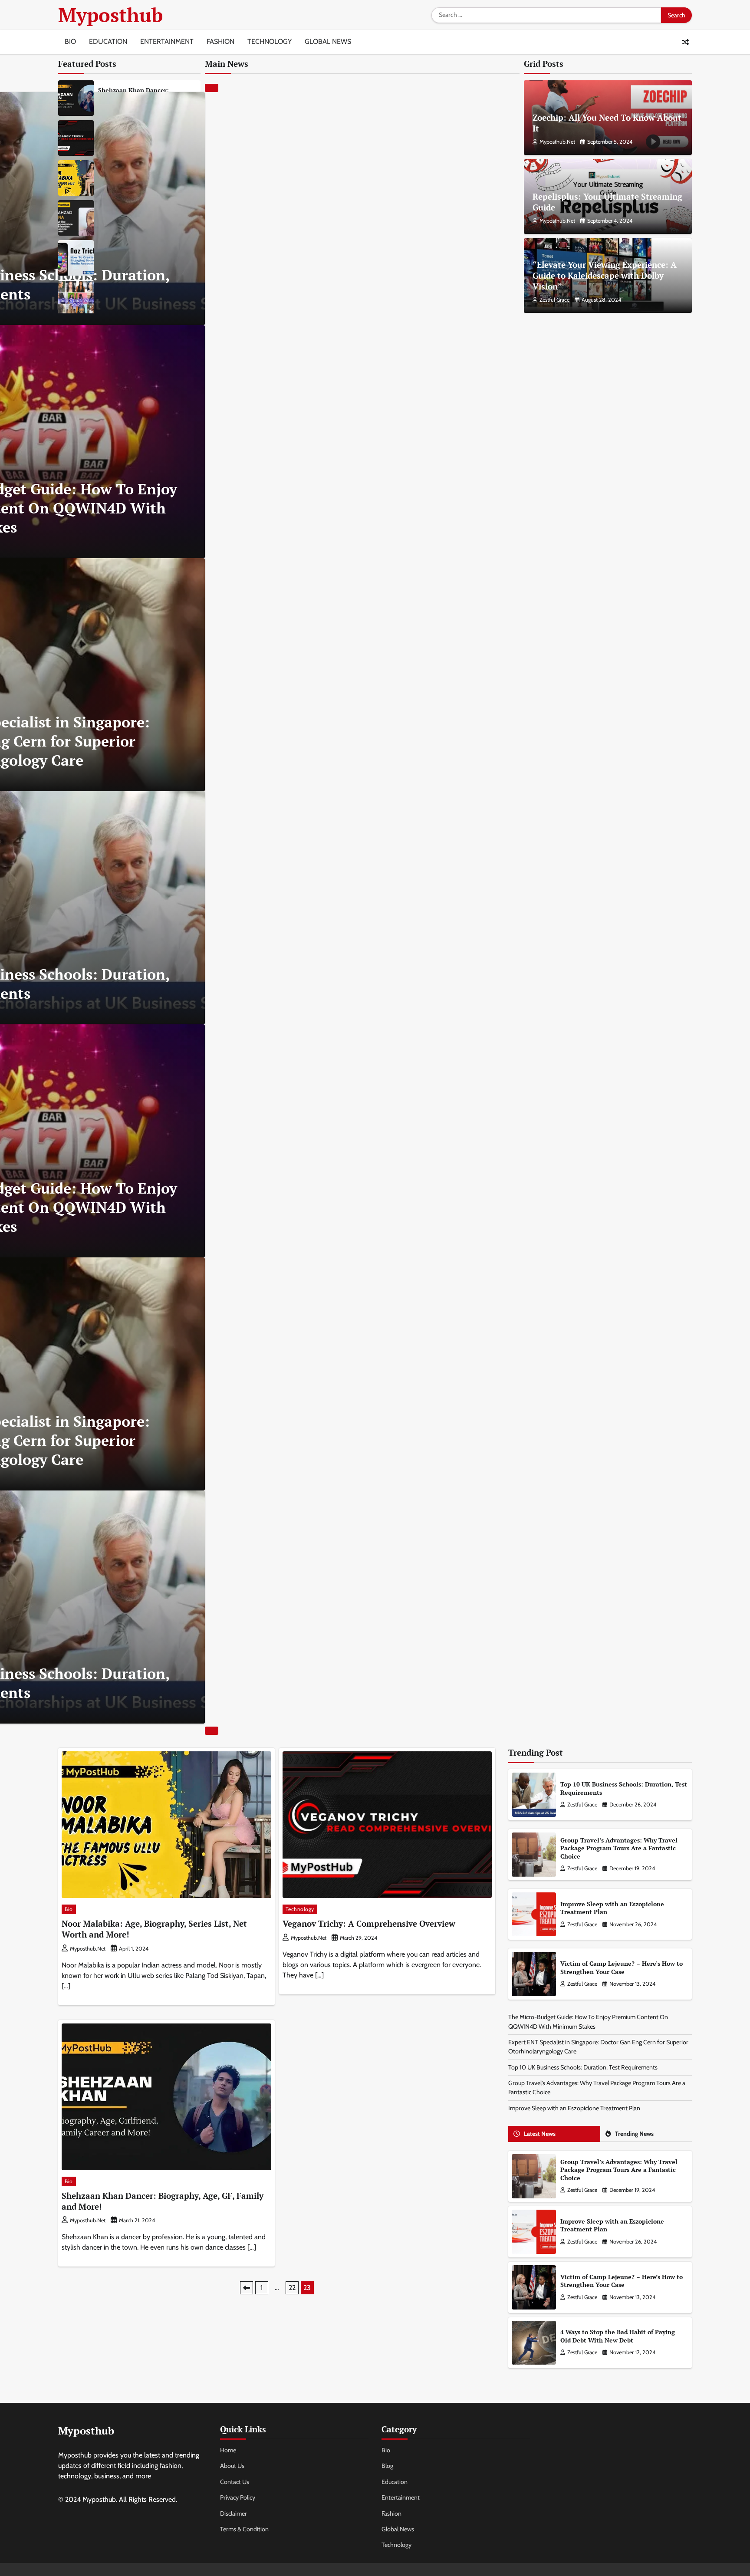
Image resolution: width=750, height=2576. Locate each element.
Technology (270, 41)
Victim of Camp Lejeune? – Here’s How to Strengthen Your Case (622, 1967)
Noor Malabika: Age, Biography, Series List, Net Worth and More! (154, 1929)
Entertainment (167, 41)
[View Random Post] (685, 42)
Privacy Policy (238, 2497)
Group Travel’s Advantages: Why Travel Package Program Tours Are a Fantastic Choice (619, 1848)
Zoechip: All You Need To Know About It (607, 123)
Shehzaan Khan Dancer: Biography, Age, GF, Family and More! (163, 2201)
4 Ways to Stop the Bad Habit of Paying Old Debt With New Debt (618, 2336)
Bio (70, 41)
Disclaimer (234, 2513)
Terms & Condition (244, 2529)
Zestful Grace (554, 300)
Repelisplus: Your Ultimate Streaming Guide (607, 202)
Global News (328, 41)
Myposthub (110, 15)
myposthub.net (557, 142)
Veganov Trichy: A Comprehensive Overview (369, 1923)
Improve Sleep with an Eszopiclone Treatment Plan (612, 1908)
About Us (232, 2466)
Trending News (634, 2134)
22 (292, 2288)
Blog (387, 2466)
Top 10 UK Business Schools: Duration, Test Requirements (624, 1788)
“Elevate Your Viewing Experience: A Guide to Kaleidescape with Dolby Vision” (605, 275)
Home (228, 2450)
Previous (247, 2288)
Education (108, 41)
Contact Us (235, 2482)
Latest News (540, 2134)
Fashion (220, 41)
